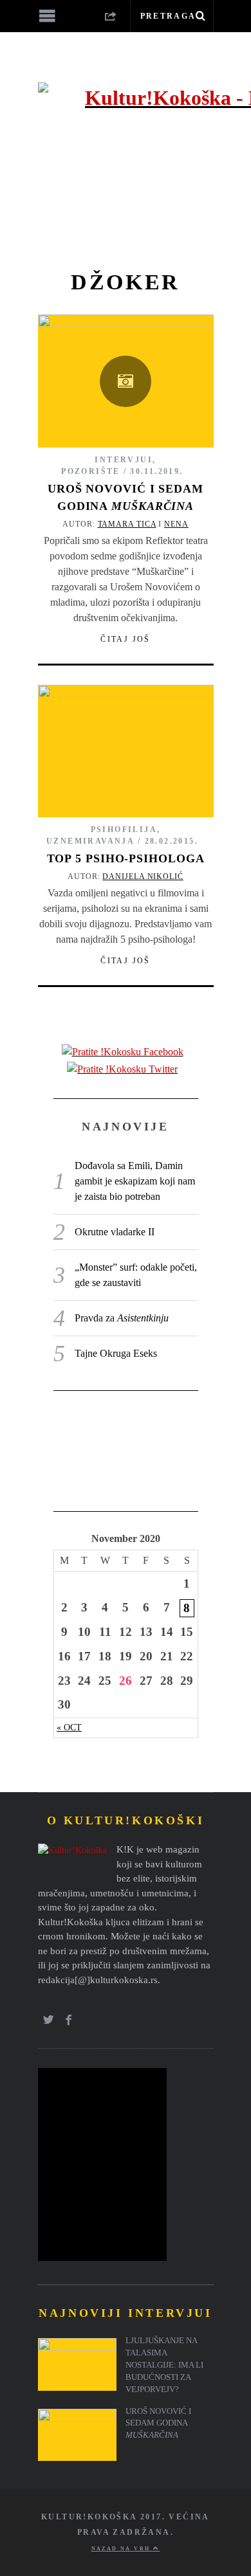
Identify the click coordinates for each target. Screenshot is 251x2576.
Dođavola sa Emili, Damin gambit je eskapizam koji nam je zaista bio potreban (135, 1181)
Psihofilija (124, 830)
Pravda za (122, 1318)
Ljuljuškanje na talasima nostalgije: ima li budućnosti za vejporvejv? (164, 2365)
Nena (176, 524)
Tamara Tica (127, 524)
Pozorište (91, 471)
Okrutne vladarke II (115, 1232)
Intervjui (124, 460)
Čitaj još (126, 639)
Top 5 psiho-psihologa (126, 858)
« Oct (69, 1727)
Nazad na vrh (122, 2549)
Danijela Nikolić (143, 876)
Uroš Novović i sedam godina (158, 2424)
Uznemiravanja (90, 841)
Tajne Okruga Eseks (116, 1353)
